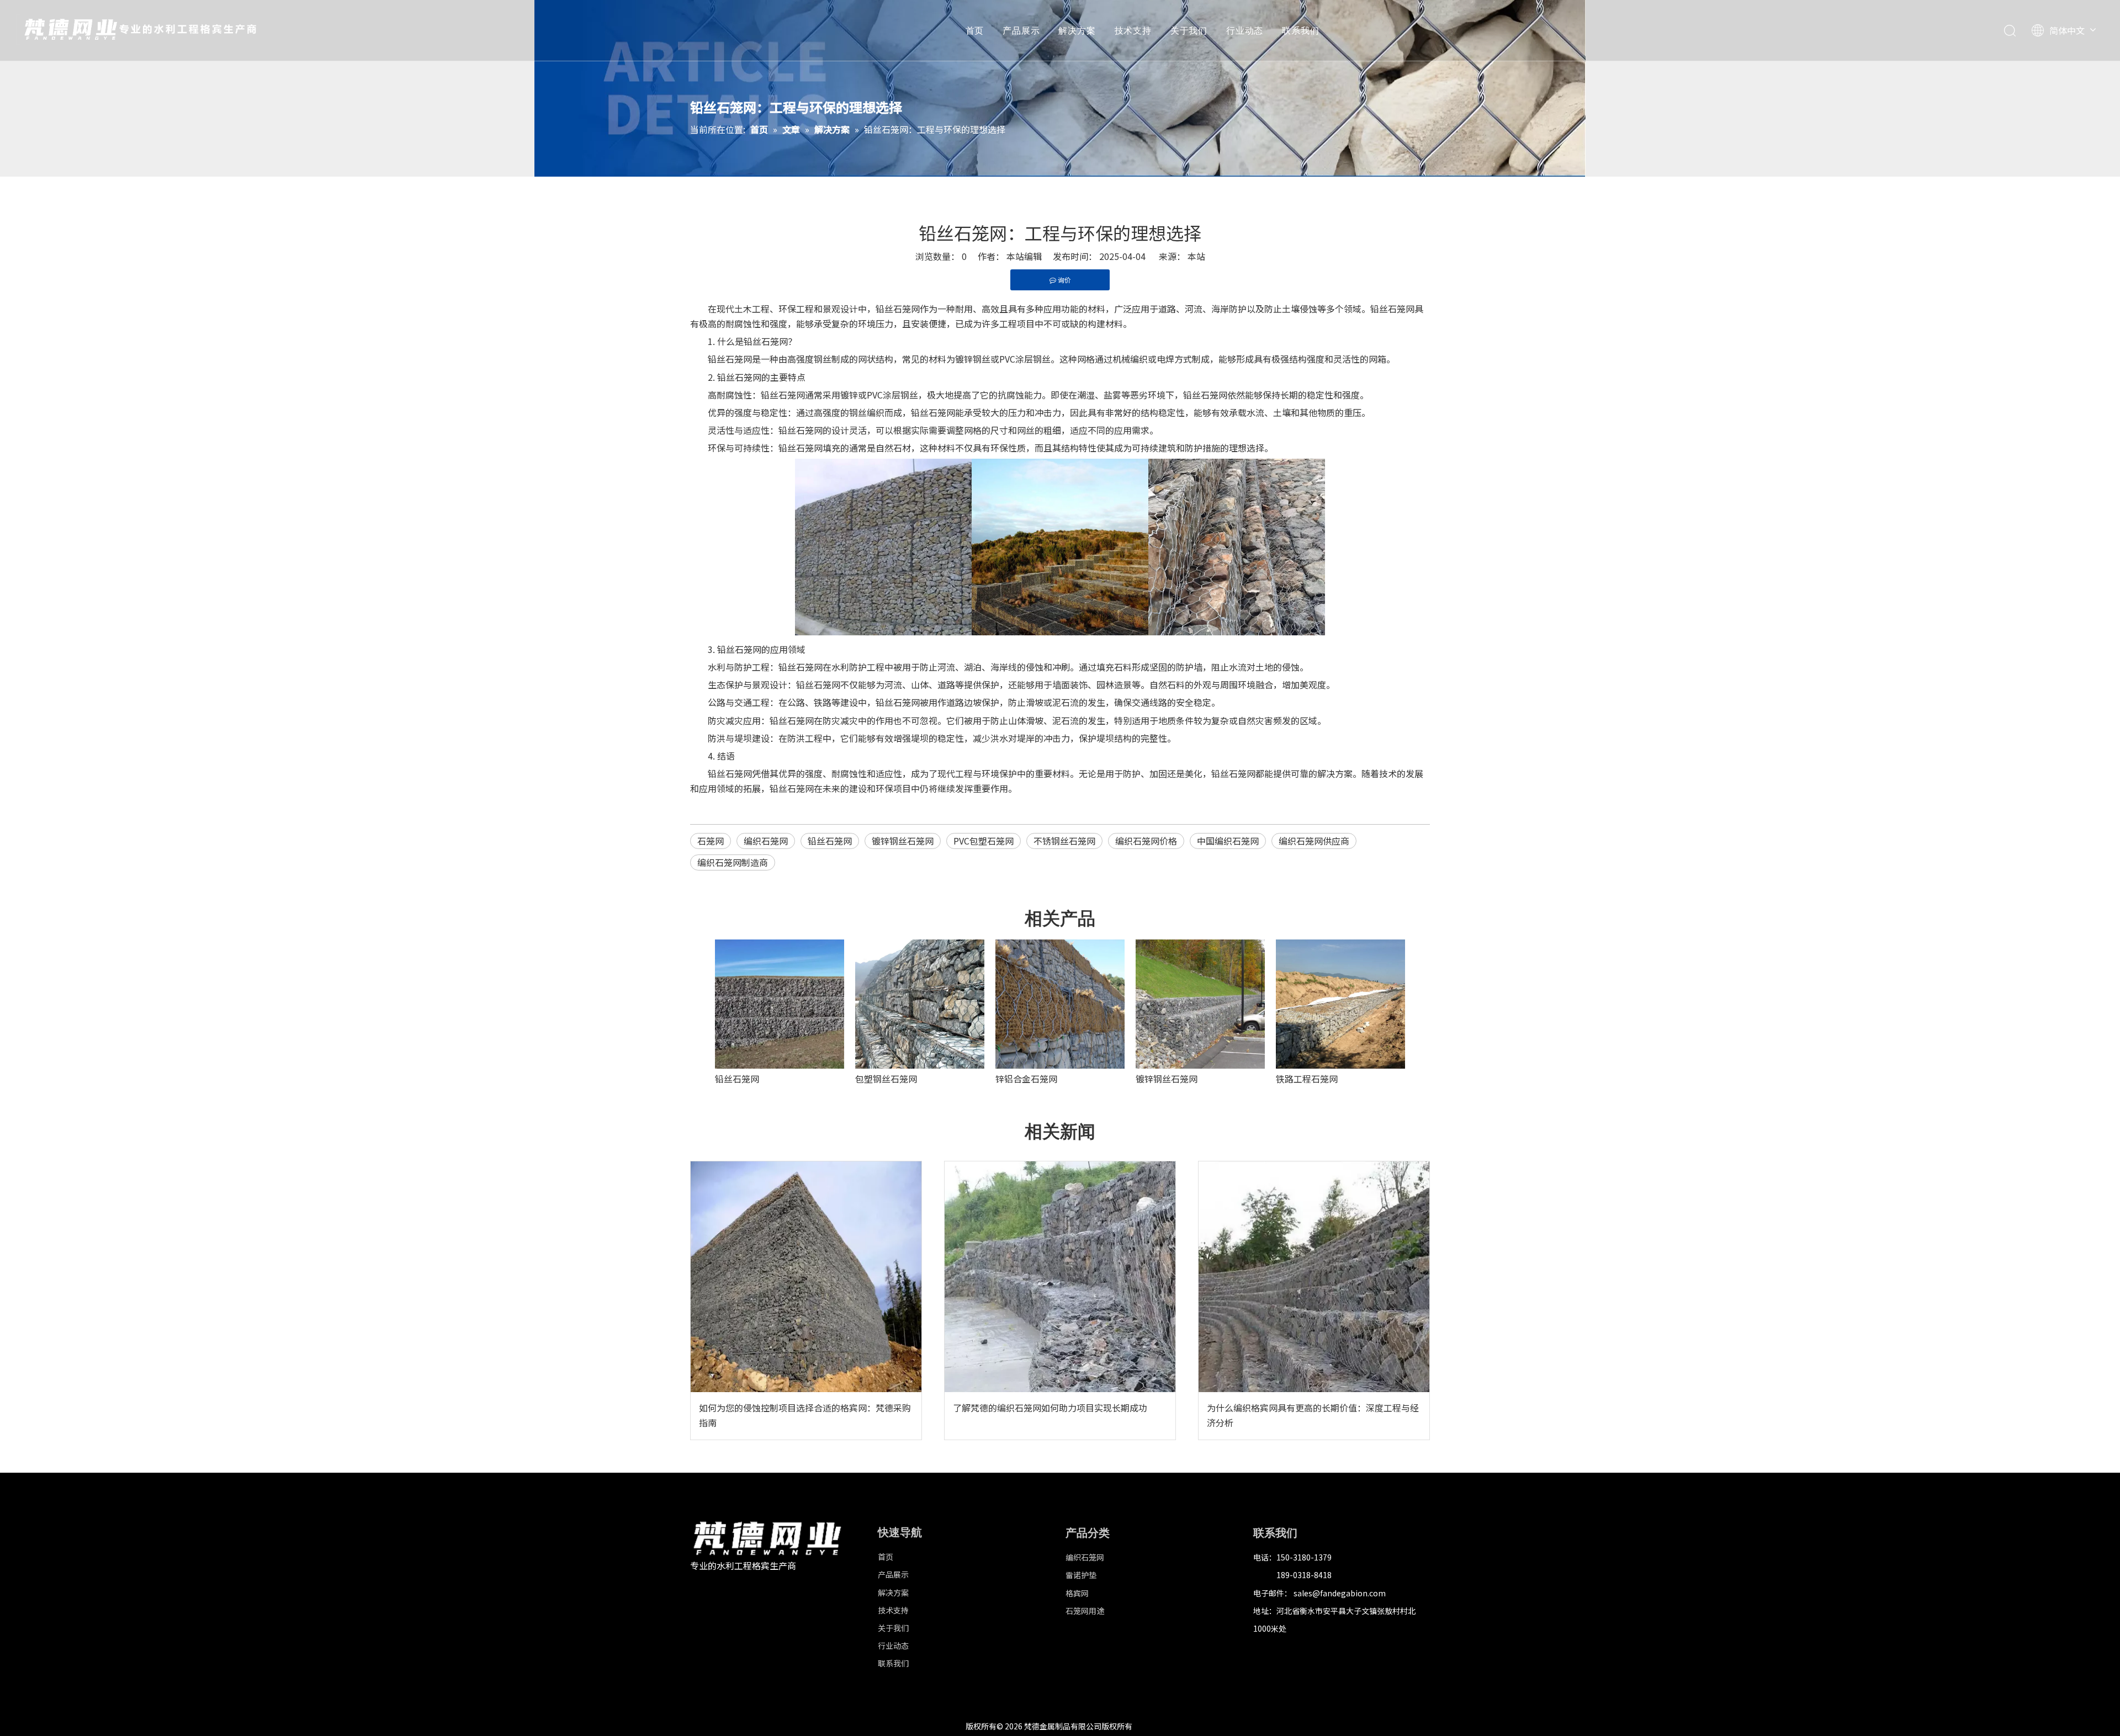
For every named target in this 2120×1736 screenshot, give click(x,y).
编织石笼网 (766, 841)
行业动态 (1245, 30)
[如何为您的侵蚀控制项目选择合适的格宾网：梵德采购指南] (806, 1277)
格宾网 (1077, 1593)
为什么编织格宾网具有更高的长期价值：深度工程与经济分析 (1313, 1415)
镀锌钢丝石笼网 (903, 841)
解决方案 (1077, 30)
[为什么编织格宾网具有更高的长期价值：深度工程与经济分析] (1314, 1277)
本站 (1196, 256)
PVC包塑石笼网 (984, 841)
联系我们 (1300, 30)
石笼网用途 (1085, 1611)
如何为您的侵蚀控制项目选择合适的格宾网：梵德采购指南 (805, 1415)
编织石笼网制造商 (733, 862)
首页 (975, 30)
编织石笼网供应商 (1314, 841)
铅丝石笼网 (830, 841)
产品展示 (1021, 30)
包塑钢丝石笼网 (886, 1079)
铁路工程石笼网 (1307, 1079)
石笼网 (711, 841)
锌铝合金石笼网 (1026, 1079)
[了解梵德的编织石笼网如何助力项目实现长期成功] (1060, 1277)
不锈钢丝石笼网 (1064, 841)
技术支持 (1133, 30)
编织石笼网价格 (1146, 841)
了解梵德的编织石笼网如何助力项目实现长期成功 (1050, 1408)
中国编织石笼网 (1228, 841)
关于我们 (1189, 30)
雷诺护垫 (1081, 1575)
